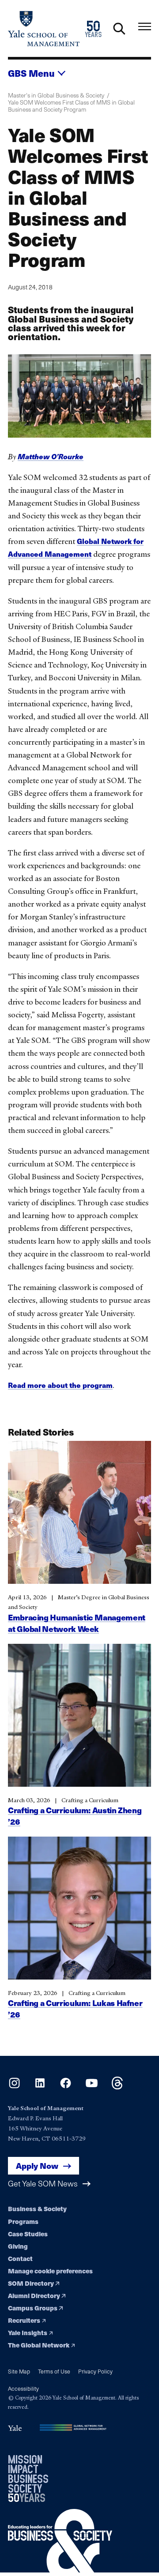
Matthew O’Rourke (51, 456)
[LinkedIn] (40, 2087)
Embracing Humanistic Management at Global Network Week (77, 1623)
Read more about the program (60, 1385)
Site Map (19, 2371)
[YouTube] (92, 2087)
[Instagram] (14, 2087)
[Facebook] (66, 2087)
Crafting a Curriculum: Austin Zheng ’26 (75, 1816)
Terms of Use (54, 2371)
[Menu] (145, 27)
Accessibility (23, 2388)
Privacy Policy (95, 2371)
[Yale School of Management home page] (44, 28)
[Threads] (117, 2087)
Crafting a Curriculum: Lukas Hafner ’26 (75, 2008)
